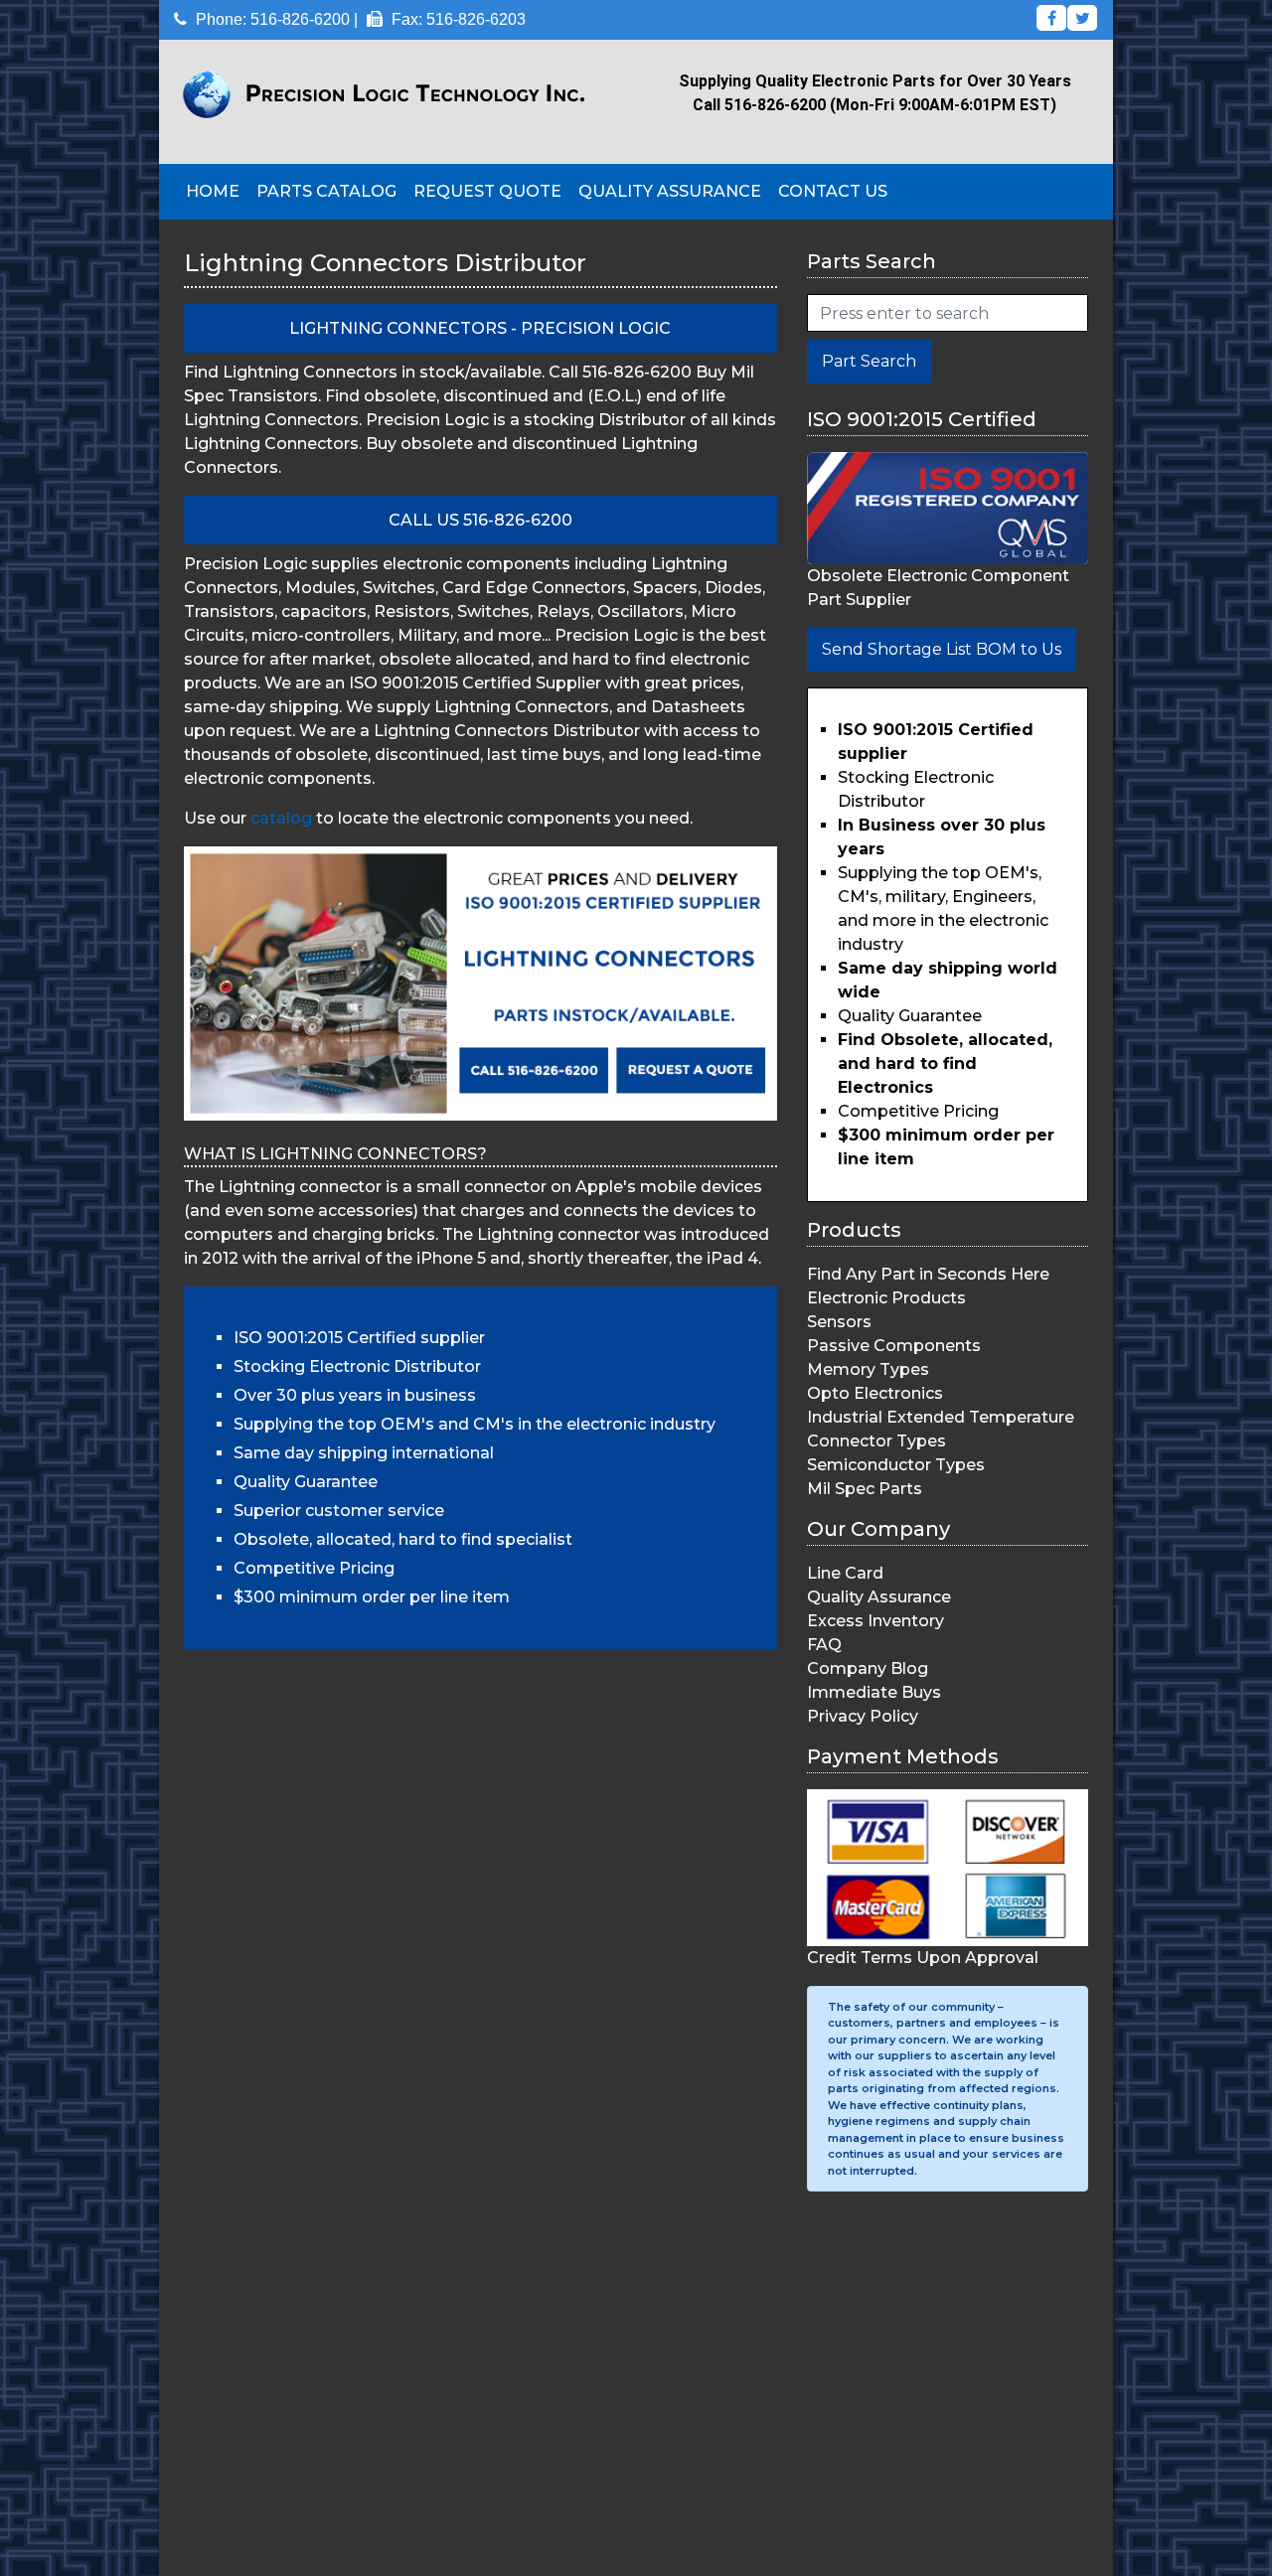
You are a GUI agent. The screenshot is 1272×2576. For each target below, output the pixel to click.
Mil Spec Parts (865, 1489)
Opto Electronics (875, 1393)
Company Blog (868, 1668)
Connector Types (876, 1441)
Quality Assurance (670, 191)
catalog (281, 818)
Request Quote (487, 191)
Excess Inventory (875, 1621)
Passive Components (894, 1346)
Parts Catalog (326, 191)
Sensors (839, 1322)
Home (213, 191)
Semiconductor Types (896, 1465)
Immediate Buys (874, 1692)
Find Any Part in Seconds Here (928, 1274)
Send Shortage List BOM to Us (942, 649)
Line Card (845, 1573)
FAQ (824, 1645)
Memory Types (868, 1369)
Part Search (869, 361)
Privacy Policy (863, 1716)
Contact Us (833, 191)
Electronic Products (886, 1298)
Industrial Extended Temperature (941, 1417)
